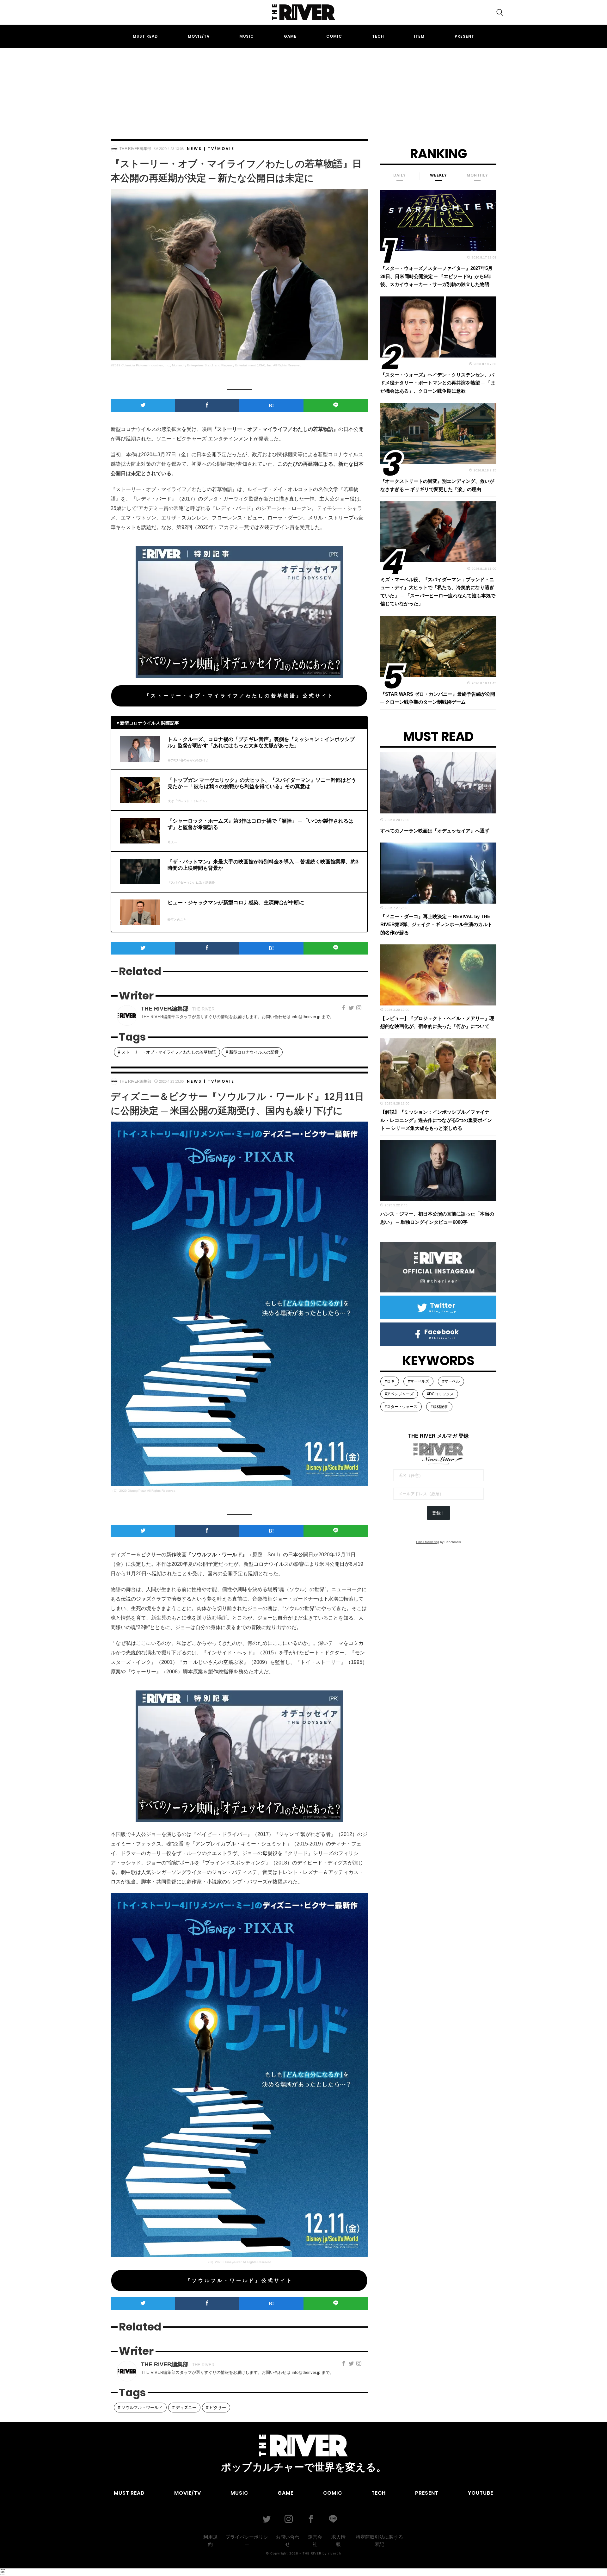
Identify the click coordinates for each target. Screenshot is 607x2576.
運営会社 (315, 2541)
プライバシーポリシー (247, 2541)
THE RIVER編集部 (135, 149)
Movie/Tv (199, 36)
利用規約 (210, 2541)
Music (247, 36)
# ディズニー (184, 2408)
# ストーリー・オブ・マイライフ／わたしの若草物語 (167, 1052)
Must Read (145, 36)
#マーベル (451, 1381)
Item (419, 36)
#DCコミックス (440, 1394)
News (194, 149)
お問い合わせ (288, 2541)
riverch (335, 2553)
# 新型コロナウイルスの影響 (252, 1052)
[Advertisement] (303, 88)
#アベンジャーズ (399, 1394)
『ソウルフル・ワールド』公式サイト (239, 2280)
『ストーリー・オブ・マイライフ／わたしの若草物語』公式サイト (239, 696)
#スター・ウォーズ (401, 1407)
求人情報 (338, 2541)
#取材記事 (439, 1407)
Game (290, 36)
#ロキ (390, 1381)
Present (464, 36)
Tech (378, 36)
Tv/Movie (221, 149)
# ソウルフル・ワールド (140, 2408)
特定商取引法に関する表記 (379, 2541)
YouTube (481, 2493)
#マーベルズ (418, 1381)
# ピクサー (216, 2408)
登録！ (438, 1513)
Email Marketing (428, 1542)
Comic (334, 36)
